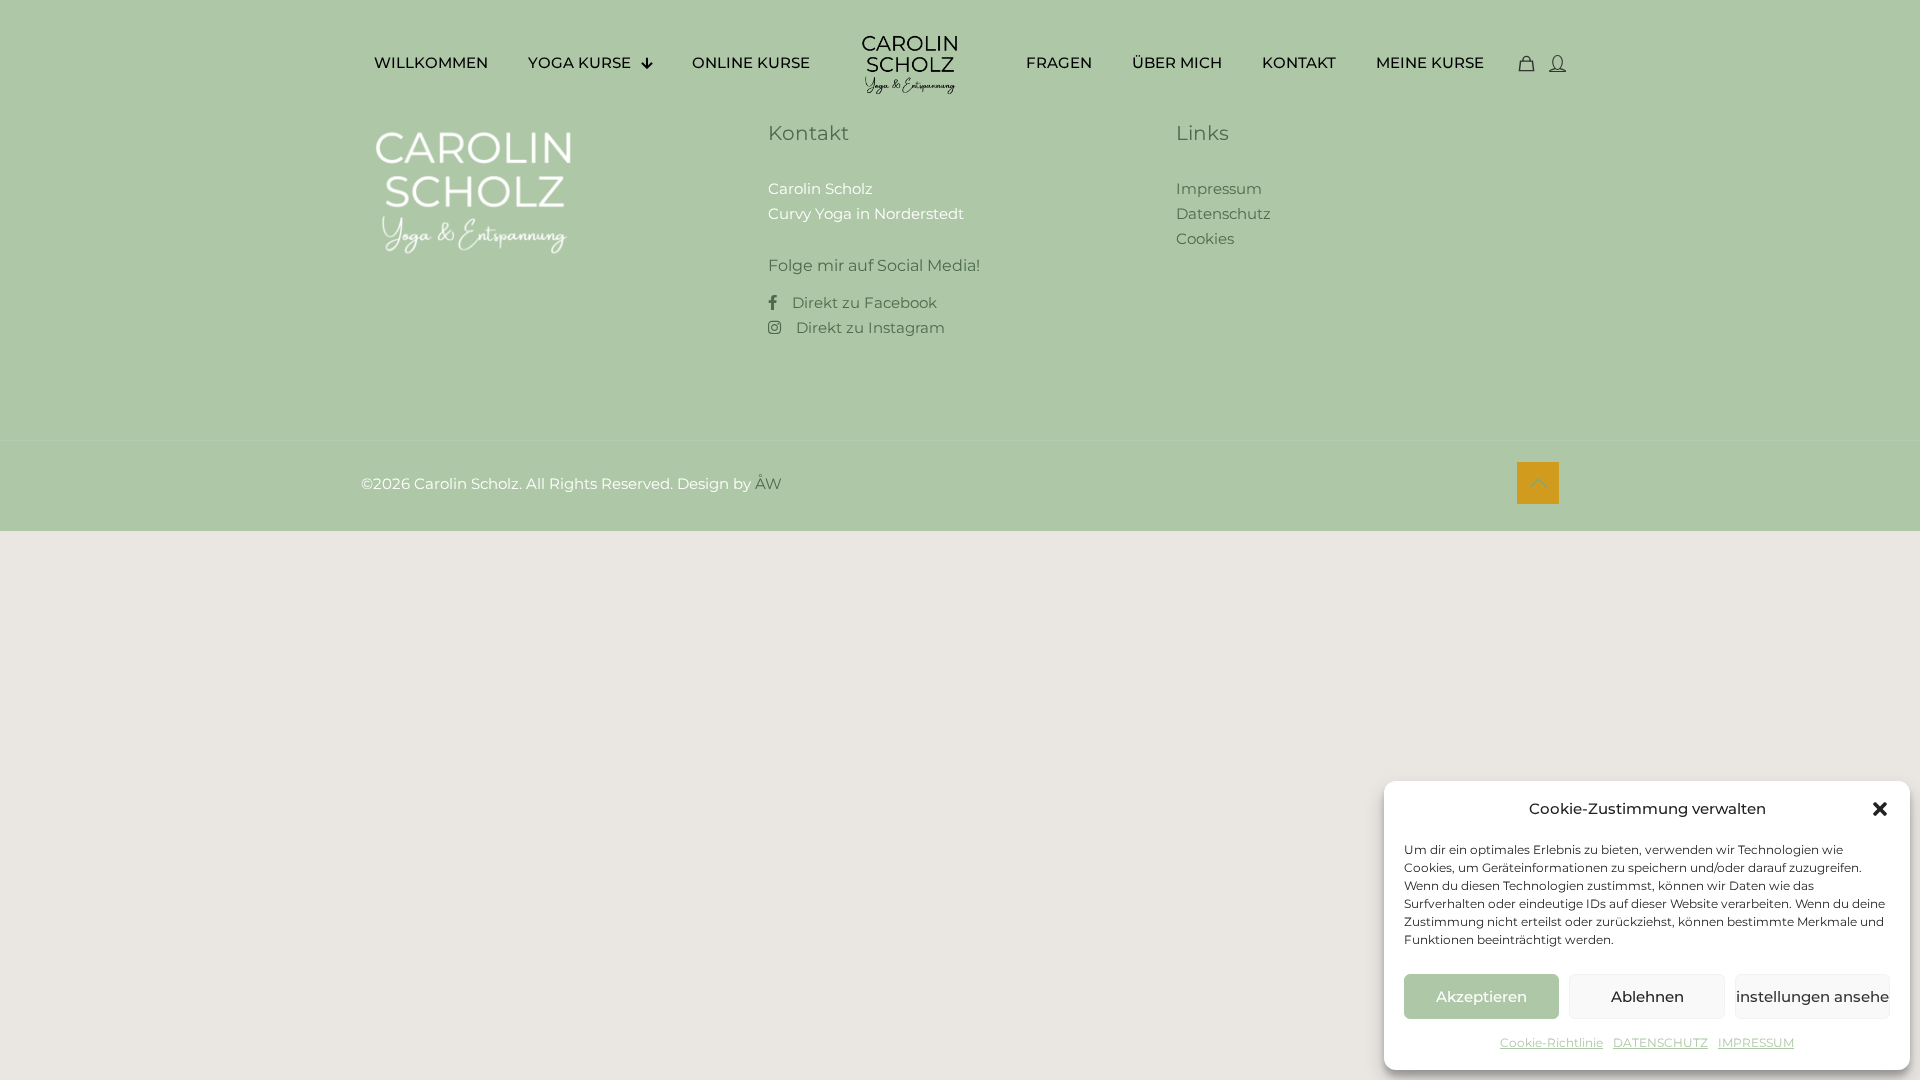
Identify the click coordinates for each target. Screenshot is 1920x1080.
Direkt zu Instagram (870, 327)
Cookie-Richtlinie (1551, 1042)
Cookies (1205, 238)
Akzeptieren (1481, 996)
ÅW (768, 483)
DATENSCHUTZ (1660, 1042)
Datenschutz (1223, 213)
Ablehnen (1647, 996)
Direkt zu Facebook (864, 302)
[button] (1880, 809)
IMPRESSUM (1756, 1042)
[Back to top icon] (1538, 483)
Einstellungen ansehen (1812, 996)
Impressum (1219, 188)
